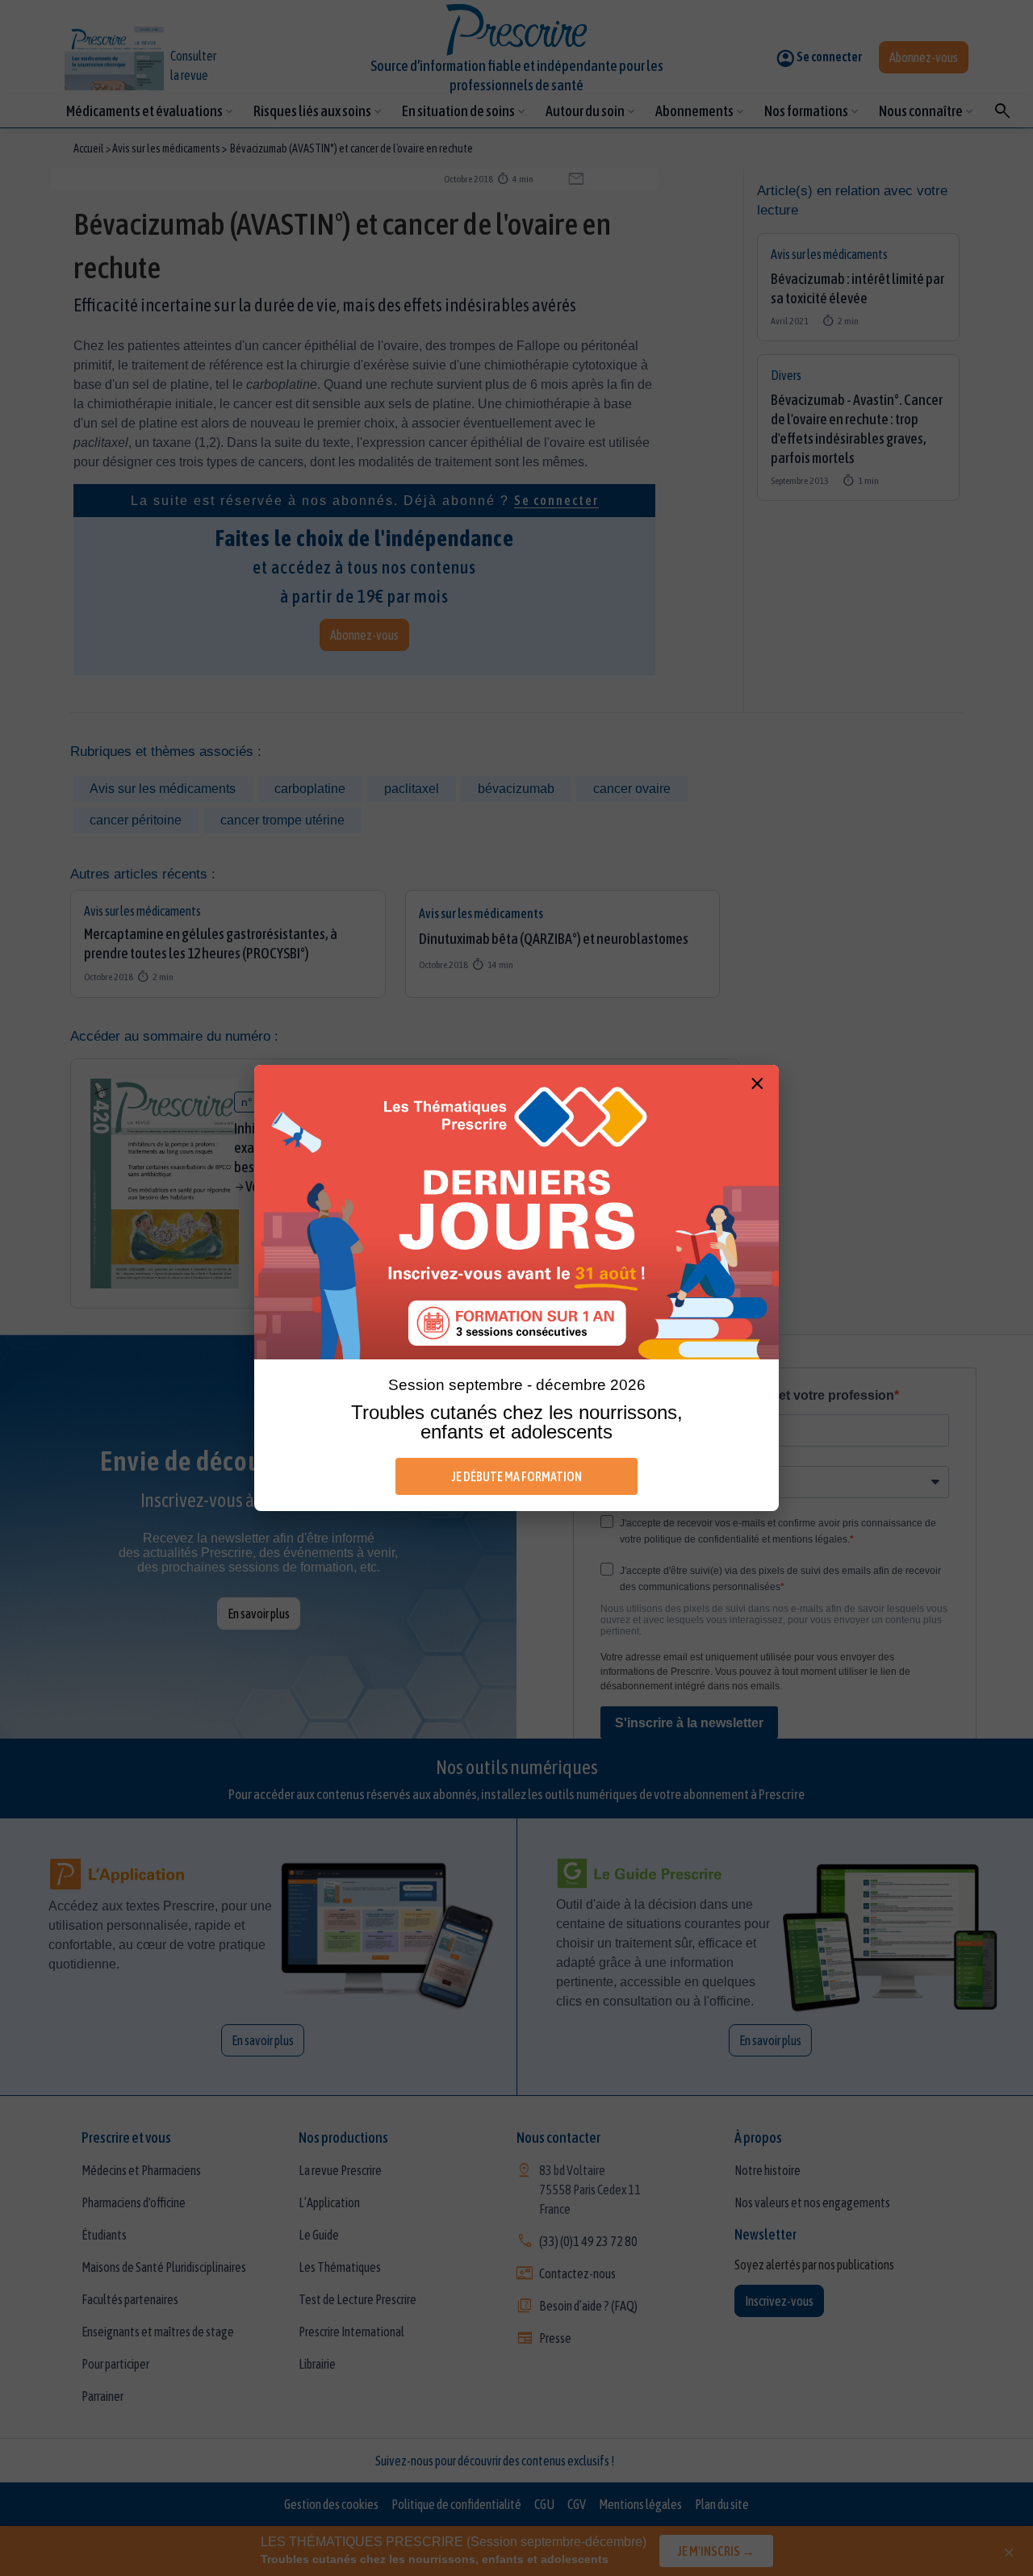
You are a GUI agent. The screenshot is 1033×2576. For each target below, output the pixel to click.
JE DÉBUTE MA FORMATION (517, 1476)
